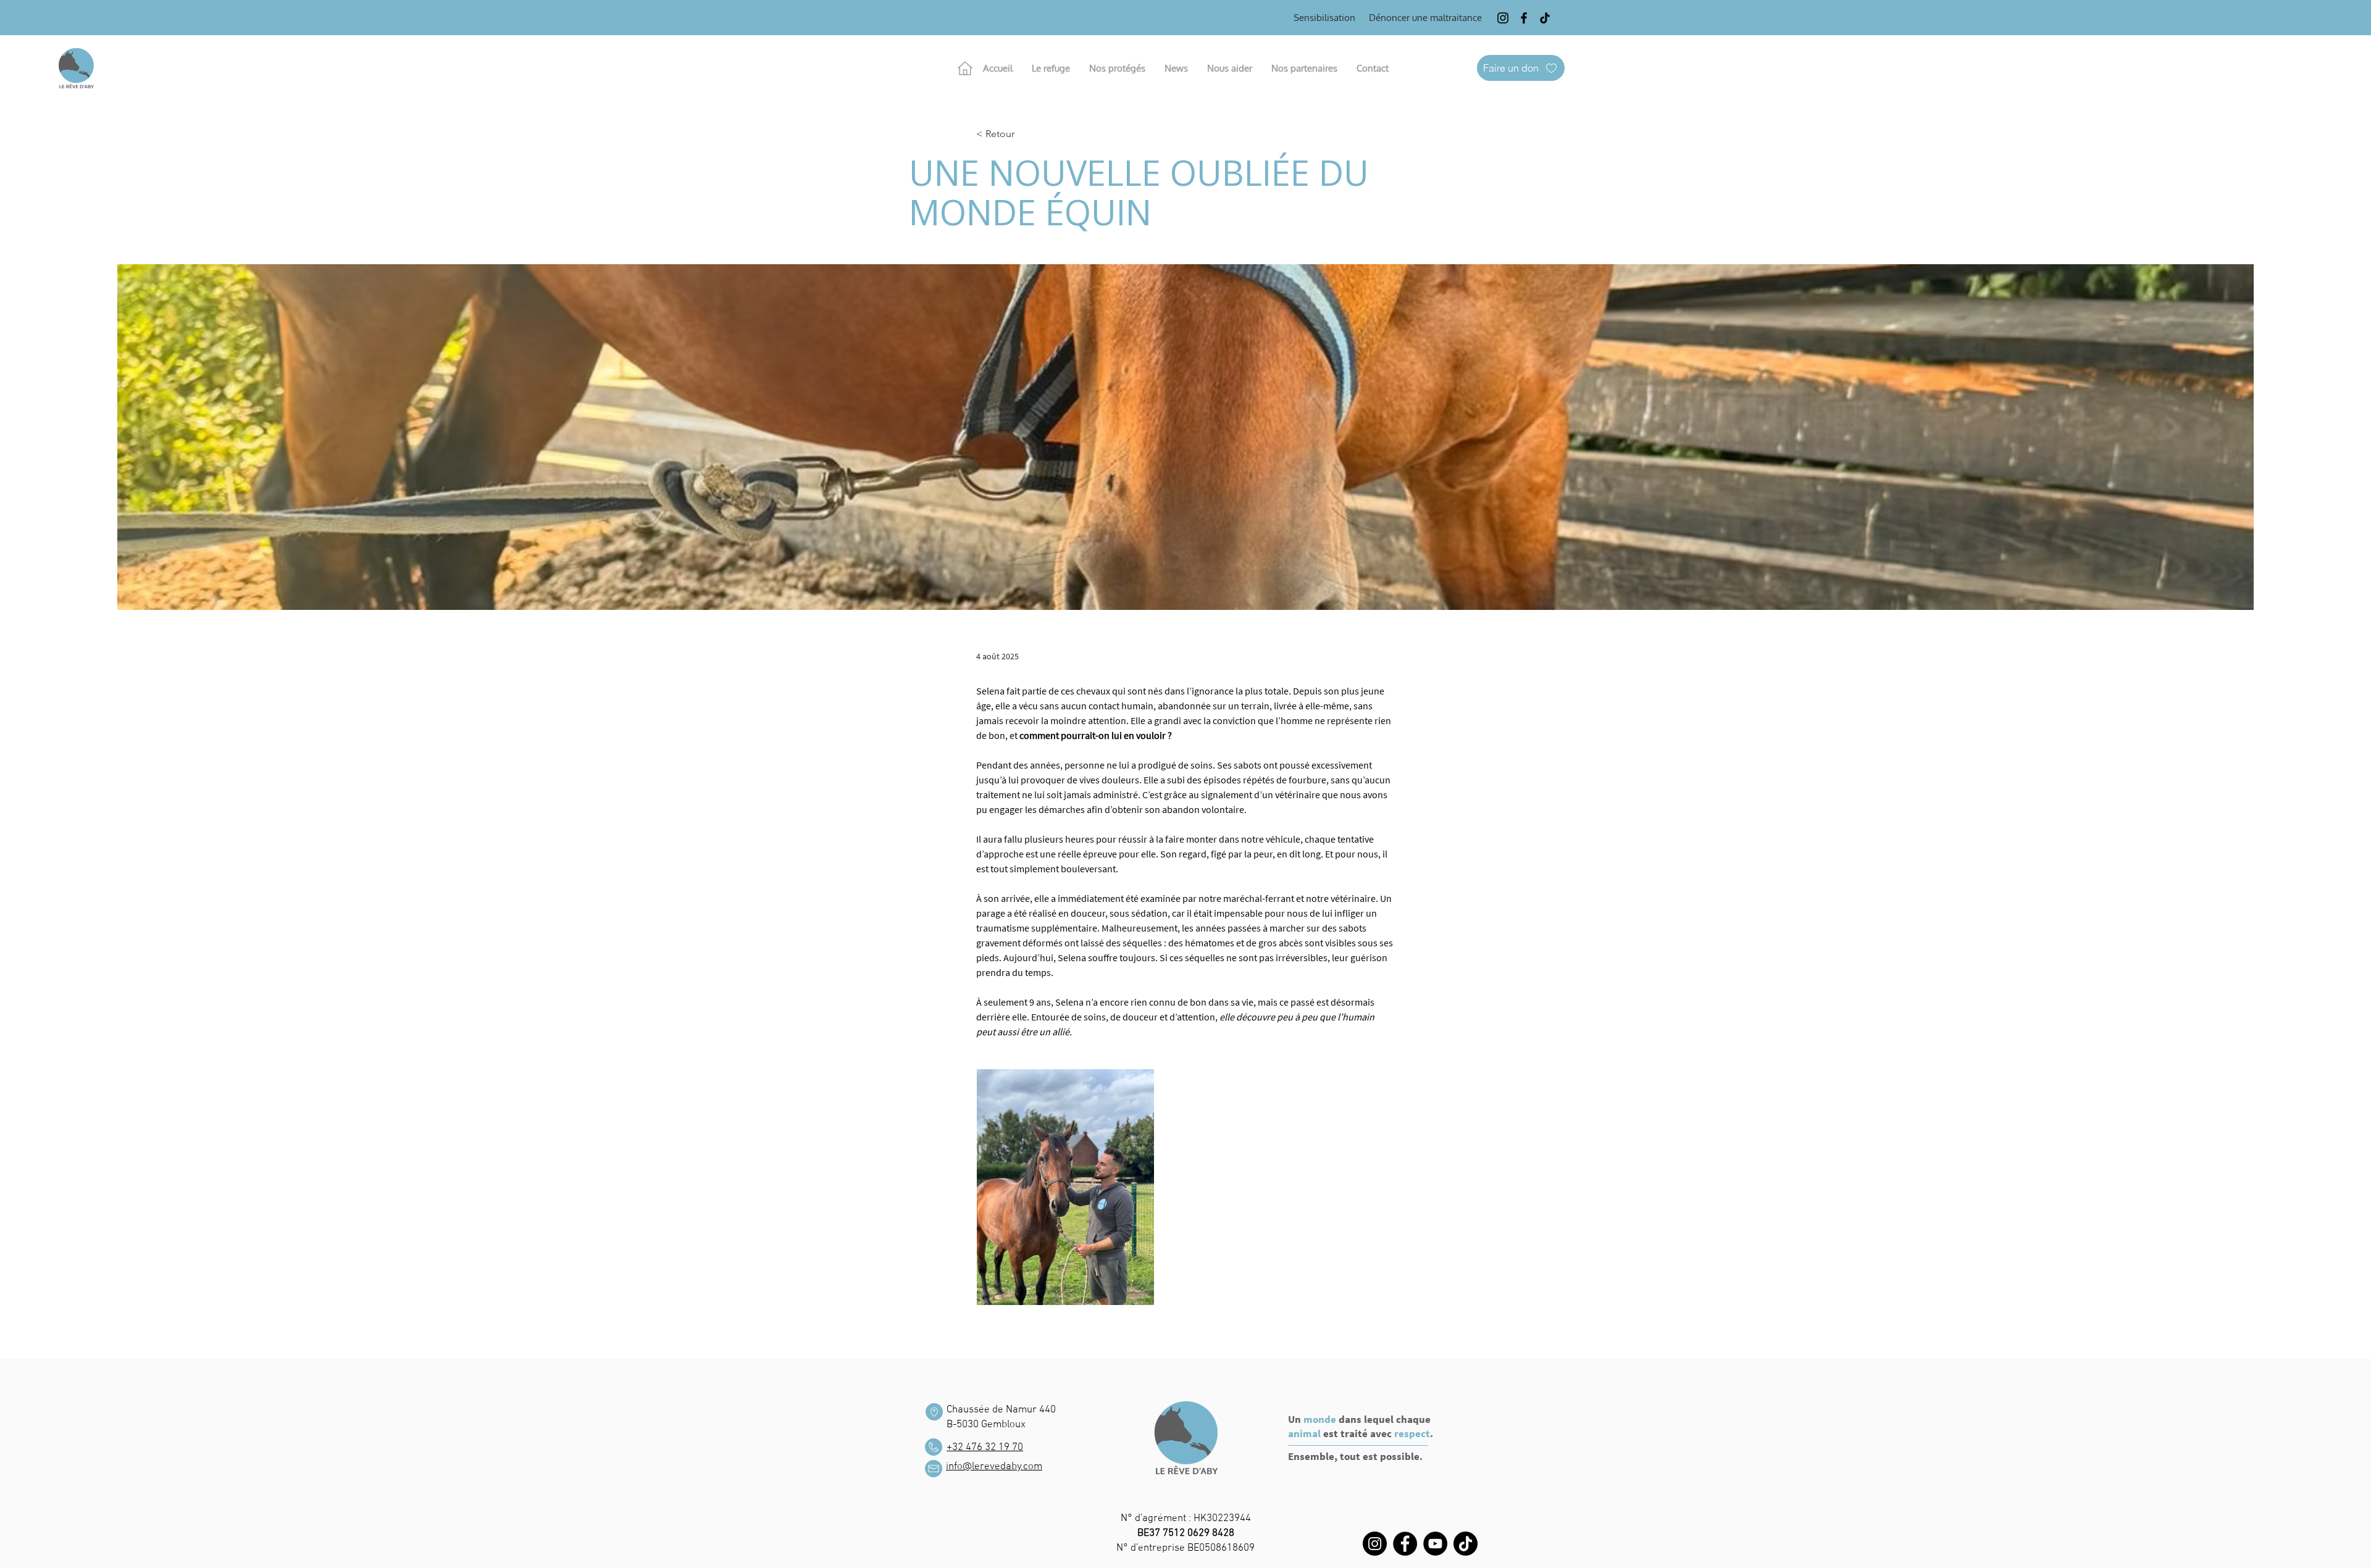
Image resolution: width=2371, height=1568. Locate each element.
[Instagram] (1503, 18)
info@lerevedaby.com (994, 1467)
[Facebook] (1524, 18)
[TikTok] (1545, 18)
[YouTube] (1435, 1544)
